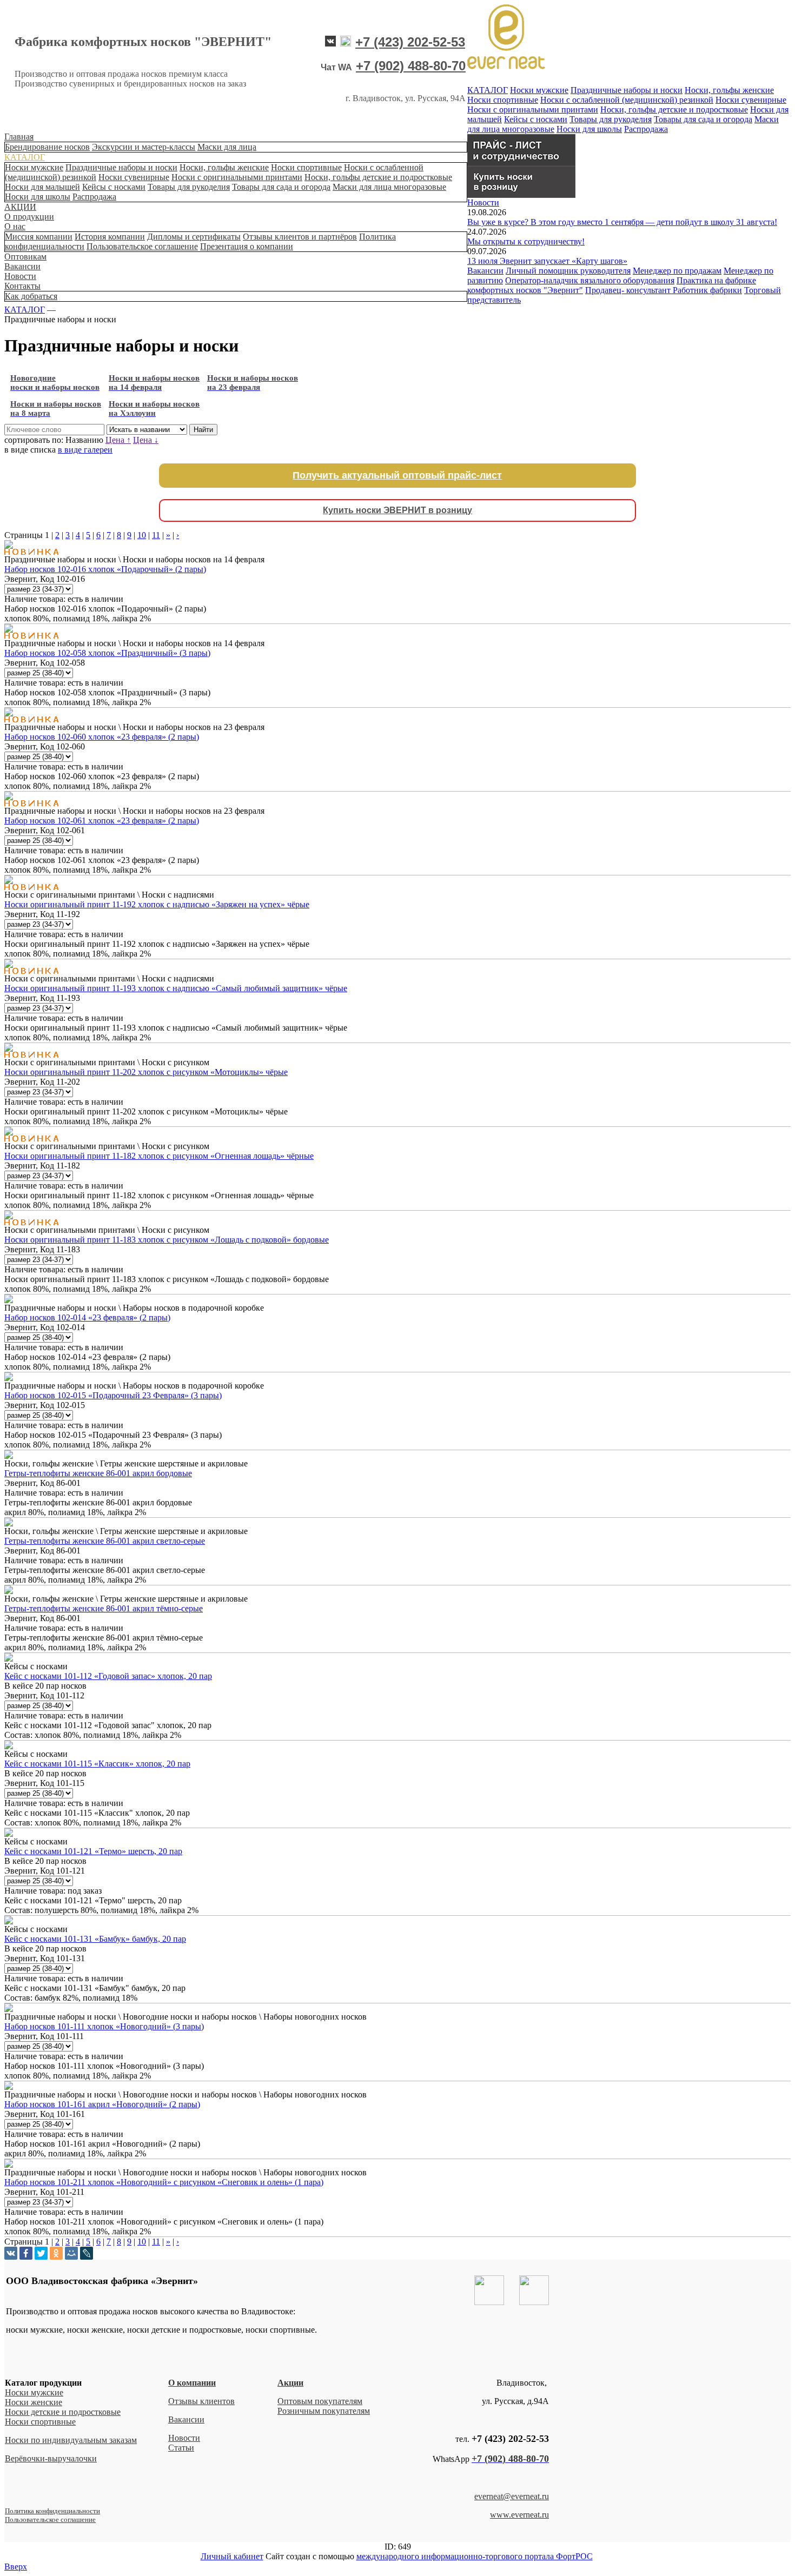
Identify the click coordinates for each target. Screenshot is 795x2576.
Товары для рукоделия (189, 187)
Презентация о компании (247, 246)
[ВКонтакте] (11, 2253)
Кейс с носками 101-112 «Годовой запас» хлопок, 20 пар (108, 1676)
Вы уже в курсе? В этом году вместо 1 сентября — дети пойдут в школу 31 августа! (622, 222)
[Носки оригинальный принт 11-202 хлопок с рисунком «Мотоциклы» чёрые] (9, 1049)
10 (142, 535)
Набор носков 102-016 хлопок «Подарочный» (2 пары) (105, 569)
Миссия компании (39, 237)
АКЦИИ (20, 207)
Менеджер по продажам (677, 271)
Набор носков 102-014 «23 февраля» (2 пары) (87, 1317)
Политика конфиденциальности (52, 2511)
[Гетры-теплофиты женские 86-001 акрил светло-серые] (9, 1523)
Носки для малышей (42, 187)
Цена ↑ (118, 440)
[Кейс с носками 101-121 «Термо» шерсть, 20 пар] (9, 1834)
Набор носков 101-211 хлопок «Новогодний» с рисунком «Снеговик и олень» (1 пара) (164, 2182)
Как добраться (31, 296)
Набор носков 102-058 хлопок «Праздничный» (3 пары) (107, 653)
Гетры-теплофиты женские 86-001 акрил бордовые (98, 1473)
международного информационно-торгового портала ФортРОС (475, 2556)
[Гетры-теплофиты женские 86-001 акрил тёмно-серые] (9, 1591)
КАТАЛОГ (25, 157)
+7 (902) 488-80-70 (411, 66)
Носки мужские (34, 167)
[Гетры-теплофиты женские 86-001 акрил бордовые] (9, 1456)
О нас (15, 226)
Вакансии (22, 266)
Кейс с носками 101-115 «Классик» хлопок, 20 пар (97, 1764)
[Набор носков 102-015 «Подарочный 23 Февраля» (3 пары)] (9, 1378)
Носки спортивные (306, 167)
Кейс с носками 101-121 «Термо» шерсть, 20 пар (93, 1851)
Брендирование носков (47, 147)
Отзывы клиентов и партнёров (300, 237)
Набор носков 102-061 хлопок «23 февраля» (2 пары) (102, 821)
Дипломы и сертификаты (194, 237)
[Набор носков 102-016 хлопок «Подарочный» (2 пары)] (9, 546)
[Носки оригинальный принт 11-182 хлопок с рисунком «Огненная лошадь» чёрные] (9, 1133)
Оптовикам (25, 257)
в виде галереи (85, 450)
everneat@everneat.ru (512, 2496)
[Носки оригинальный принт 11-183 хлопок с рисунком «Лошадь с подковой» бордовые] (9, 1216)
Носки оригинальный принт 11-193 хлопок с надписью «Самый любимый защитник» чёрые (176, 988)
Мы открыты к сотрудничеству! (526, 241)
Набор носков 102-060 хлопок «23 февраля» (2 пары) (102, 737)
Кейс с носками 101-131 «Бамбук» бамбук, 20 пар (95, 1939)
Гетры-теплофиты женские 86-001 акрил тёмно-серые (104, 1608)
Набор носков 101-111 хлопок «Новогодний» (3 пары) (104, 2026)
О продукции (29, 217)
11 (156, 535)
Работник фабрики (707, 290)
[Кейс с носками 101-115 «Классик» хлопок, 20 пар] (9, 1746)
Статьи (181, 2448)
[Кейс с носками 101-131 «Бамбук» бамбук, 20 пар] (9, 1921)
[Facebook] (26, 2253)
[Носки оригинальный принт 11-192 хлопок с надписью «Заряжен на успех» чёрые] (9, 881)
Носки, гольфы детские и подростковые (378, 177)
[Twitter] (41, 2253)
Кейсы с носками (114, 187)
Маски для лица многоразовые (389, 187)
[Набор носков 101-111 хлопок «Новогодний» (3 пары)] (9, 2009)
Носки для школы (38, 197)
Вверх (16, 2567)
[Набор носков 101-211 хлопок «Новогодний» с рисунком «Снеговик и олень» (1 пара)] (9, 2165)
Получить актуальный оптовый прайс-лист (397, 475)
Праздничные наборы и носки (121, 167)
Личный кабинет (232, 2556)
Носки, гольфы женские (224, 167)
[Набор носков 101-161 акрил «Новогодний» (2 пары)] (9, 2087)
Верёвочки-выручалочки (51, 2458)
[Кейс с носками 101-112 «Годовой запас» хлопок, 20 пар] (9, 1659)
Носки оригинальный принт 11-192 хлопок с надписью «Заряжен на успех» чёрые (157, 904)
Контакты (22, 286)
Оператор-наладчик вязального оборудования (590, 280)
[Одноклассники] (56, 2253)
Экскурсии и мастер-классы (144, 147)
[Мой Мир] (71, 2253)
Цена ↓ (146, 440)
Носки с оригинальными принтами (237, 177)
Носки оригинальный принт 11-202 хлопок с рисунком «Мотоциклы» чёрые (146, 1072)
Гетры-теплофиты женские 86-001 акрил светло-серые (105, 1541)
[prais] (521, 163)
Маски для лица (227, 147)
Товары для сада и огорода (281, 187)
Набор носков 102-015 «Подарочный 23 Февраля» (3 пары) (113, 1395)
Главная (19, 137)
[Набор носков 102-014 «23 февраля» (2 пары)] (9, 1300)
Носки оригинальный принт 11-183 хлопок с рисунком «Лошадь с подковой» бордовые (167, 1240)
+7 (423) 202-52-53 (410, 42)
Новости (20, 276)
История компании (110, 237)
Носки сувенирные (134, 177)
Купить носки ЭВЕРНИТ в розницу (398, 510)
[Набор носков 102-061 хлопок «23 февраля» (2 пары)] (9, 797)
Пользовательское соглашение (142, 246)
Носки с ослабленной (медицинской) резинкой (627, 100)
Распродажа (94, 197)
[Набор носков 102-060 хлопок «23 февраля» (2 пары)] (9, 713)
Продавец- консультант (629, 290)
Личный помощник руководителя (568, 271)
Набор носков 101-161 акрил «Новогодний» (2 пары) (102, 2104)
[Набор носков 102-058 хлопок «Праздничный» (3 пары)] (9, 630)
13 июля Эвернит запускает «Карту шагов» (547, 261)
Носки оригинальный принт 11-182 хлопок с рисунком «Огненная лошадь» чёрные (159, 1156)
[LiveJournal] (87, 2253)
